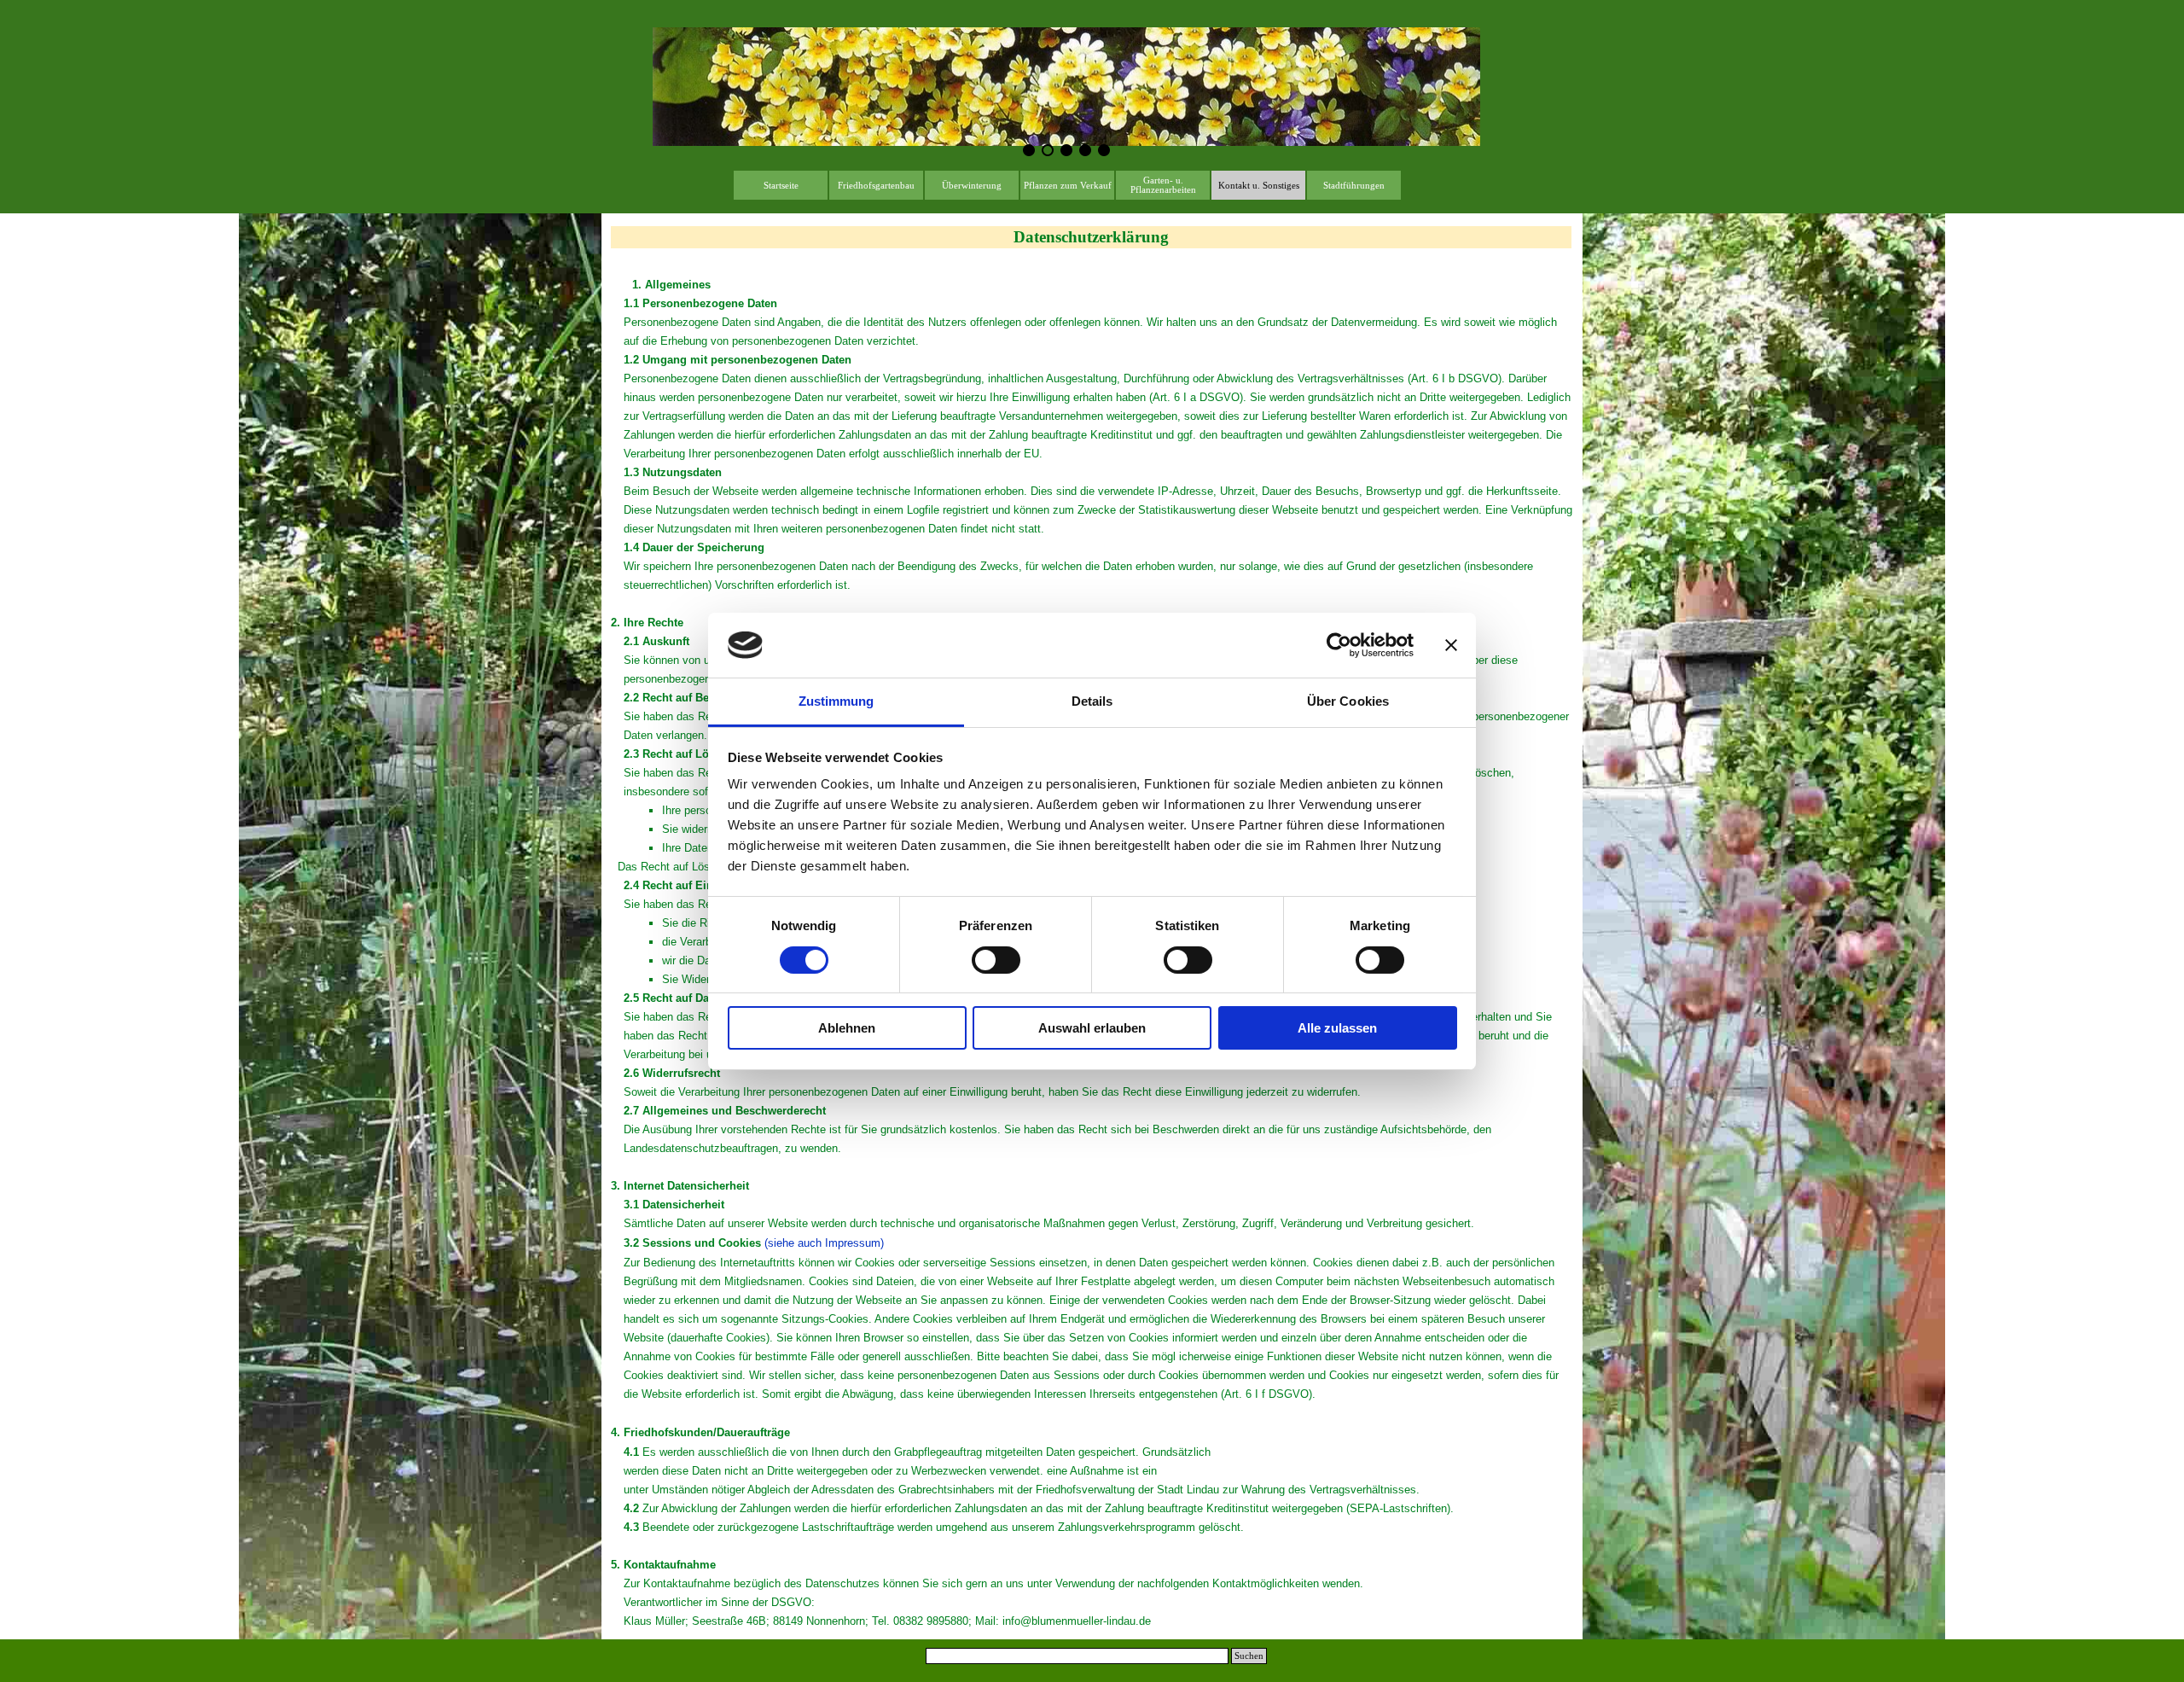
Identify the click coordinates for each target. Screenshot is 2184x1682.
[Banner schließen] (1451, 645)
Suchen (1249, 1656)
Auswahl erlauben (1092, 1028)
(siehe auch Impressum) (824, 1243)
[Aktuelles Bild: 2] (1048, 150)
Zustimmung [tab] (836, 701)
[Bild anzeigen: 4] (1085, 150)
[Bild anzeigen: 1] (1029, 150)
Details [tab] (1092, 701)
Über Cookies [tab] (1348, 701)
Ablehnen (847, 1028)
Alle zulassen (1337, 1028)
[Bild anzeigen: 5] (1104, 150)
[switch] (996, 960)
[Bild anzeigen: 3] (1066, 150)
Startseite (781, 186)
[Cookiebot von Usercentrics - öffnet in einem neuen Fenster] (1339, 645)
